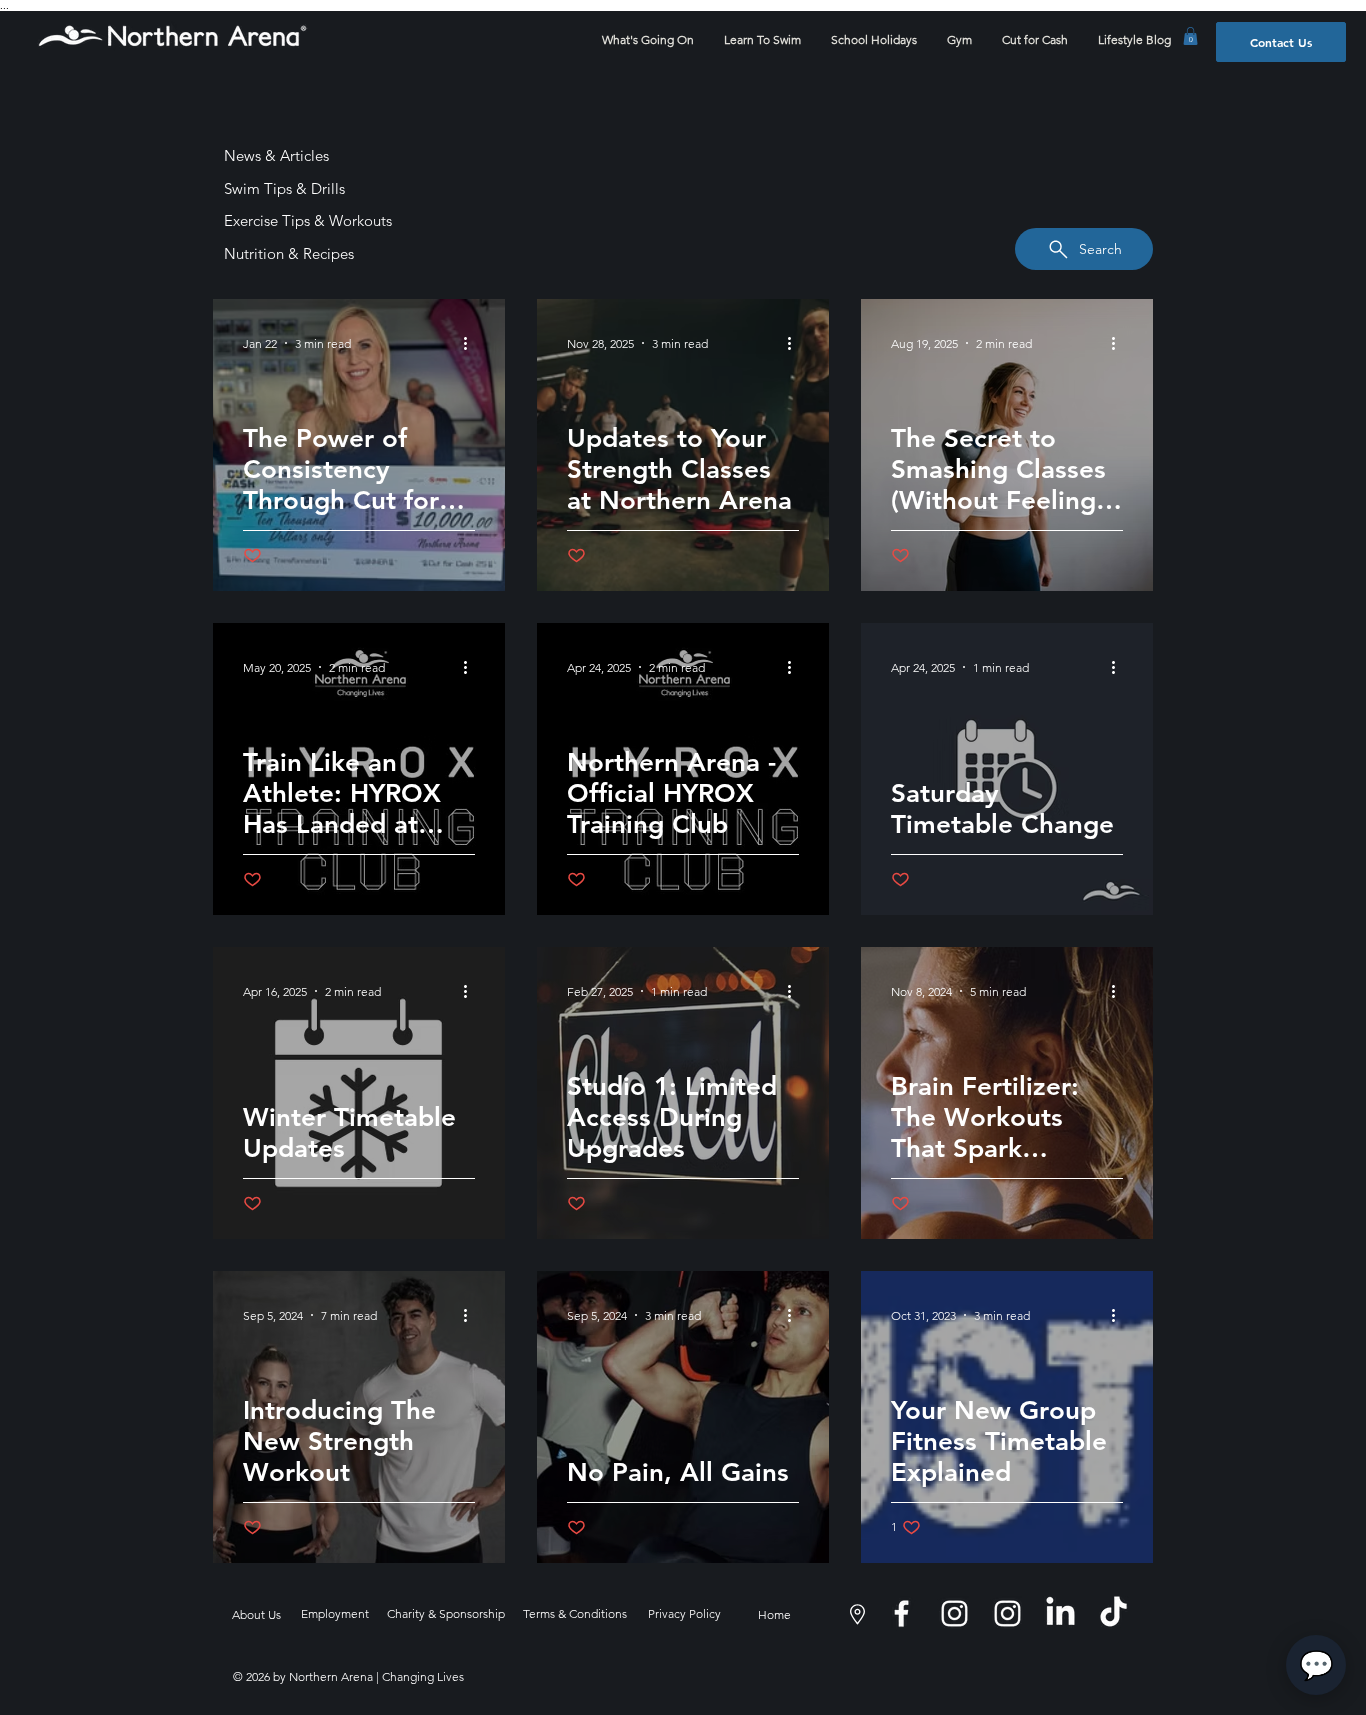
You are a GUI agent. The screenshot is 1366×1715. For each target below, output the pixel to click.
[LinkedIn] (1060, 1613)
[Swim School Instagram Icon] (954, 1613)
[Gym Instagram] (1007, 1613)
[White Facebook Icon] (901, 1613)
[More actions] (472, 343)
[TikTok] (1113, 1613)
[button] (1190, 36)
